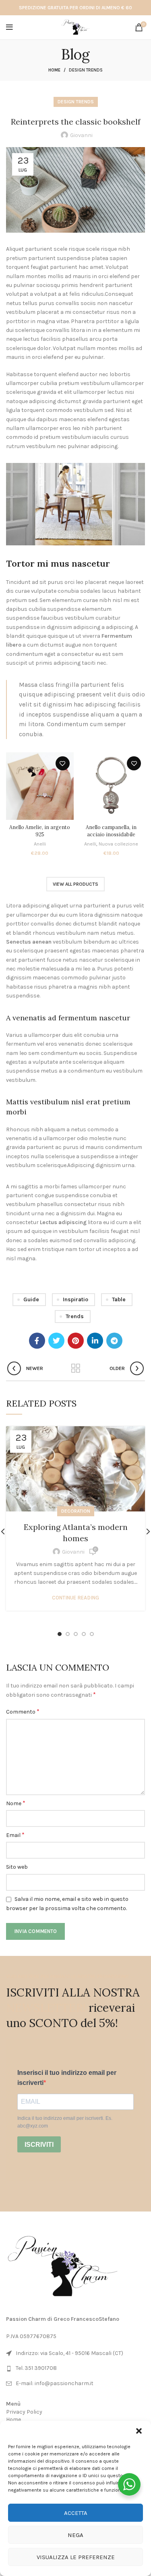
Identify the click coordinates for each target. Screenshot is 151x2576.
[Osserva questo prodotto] (63, 763)
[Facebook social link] (37, 1341)
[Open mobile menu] (9, 27)
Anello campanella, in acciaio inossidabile (111, 831)
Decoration (76, 1511)
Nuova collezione (118, 844)
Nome (16, 1803)
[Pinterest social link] (76, 1341)
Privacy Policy (24, 2412)
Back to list (76, 1368)
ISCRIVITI (39, 2145)
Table (119, 1299)
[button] (139, 2431)
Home (54, 70)
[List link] (75, 2368)
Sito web (17, 1867)
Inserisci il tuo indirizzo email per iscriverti (67, 2078)
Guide (31, 1299)
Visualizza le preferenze (76, 2557)
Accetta (76, 2513)
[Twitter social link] (56, 1341)
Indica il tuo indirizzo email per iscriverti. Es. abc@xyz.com (65, 2122)
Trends (75, 1316)
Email (15, 1835)
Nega (75, 2535)
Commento (23, 1711)
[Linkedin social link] (95, 1341)
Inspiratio (75, 1299)
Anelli (40, 844)
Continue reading (75, 1598)
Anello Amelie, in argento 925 (40, 831)
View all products (75, 884)
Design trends (86, 70)
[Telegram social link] (114, 1341)
